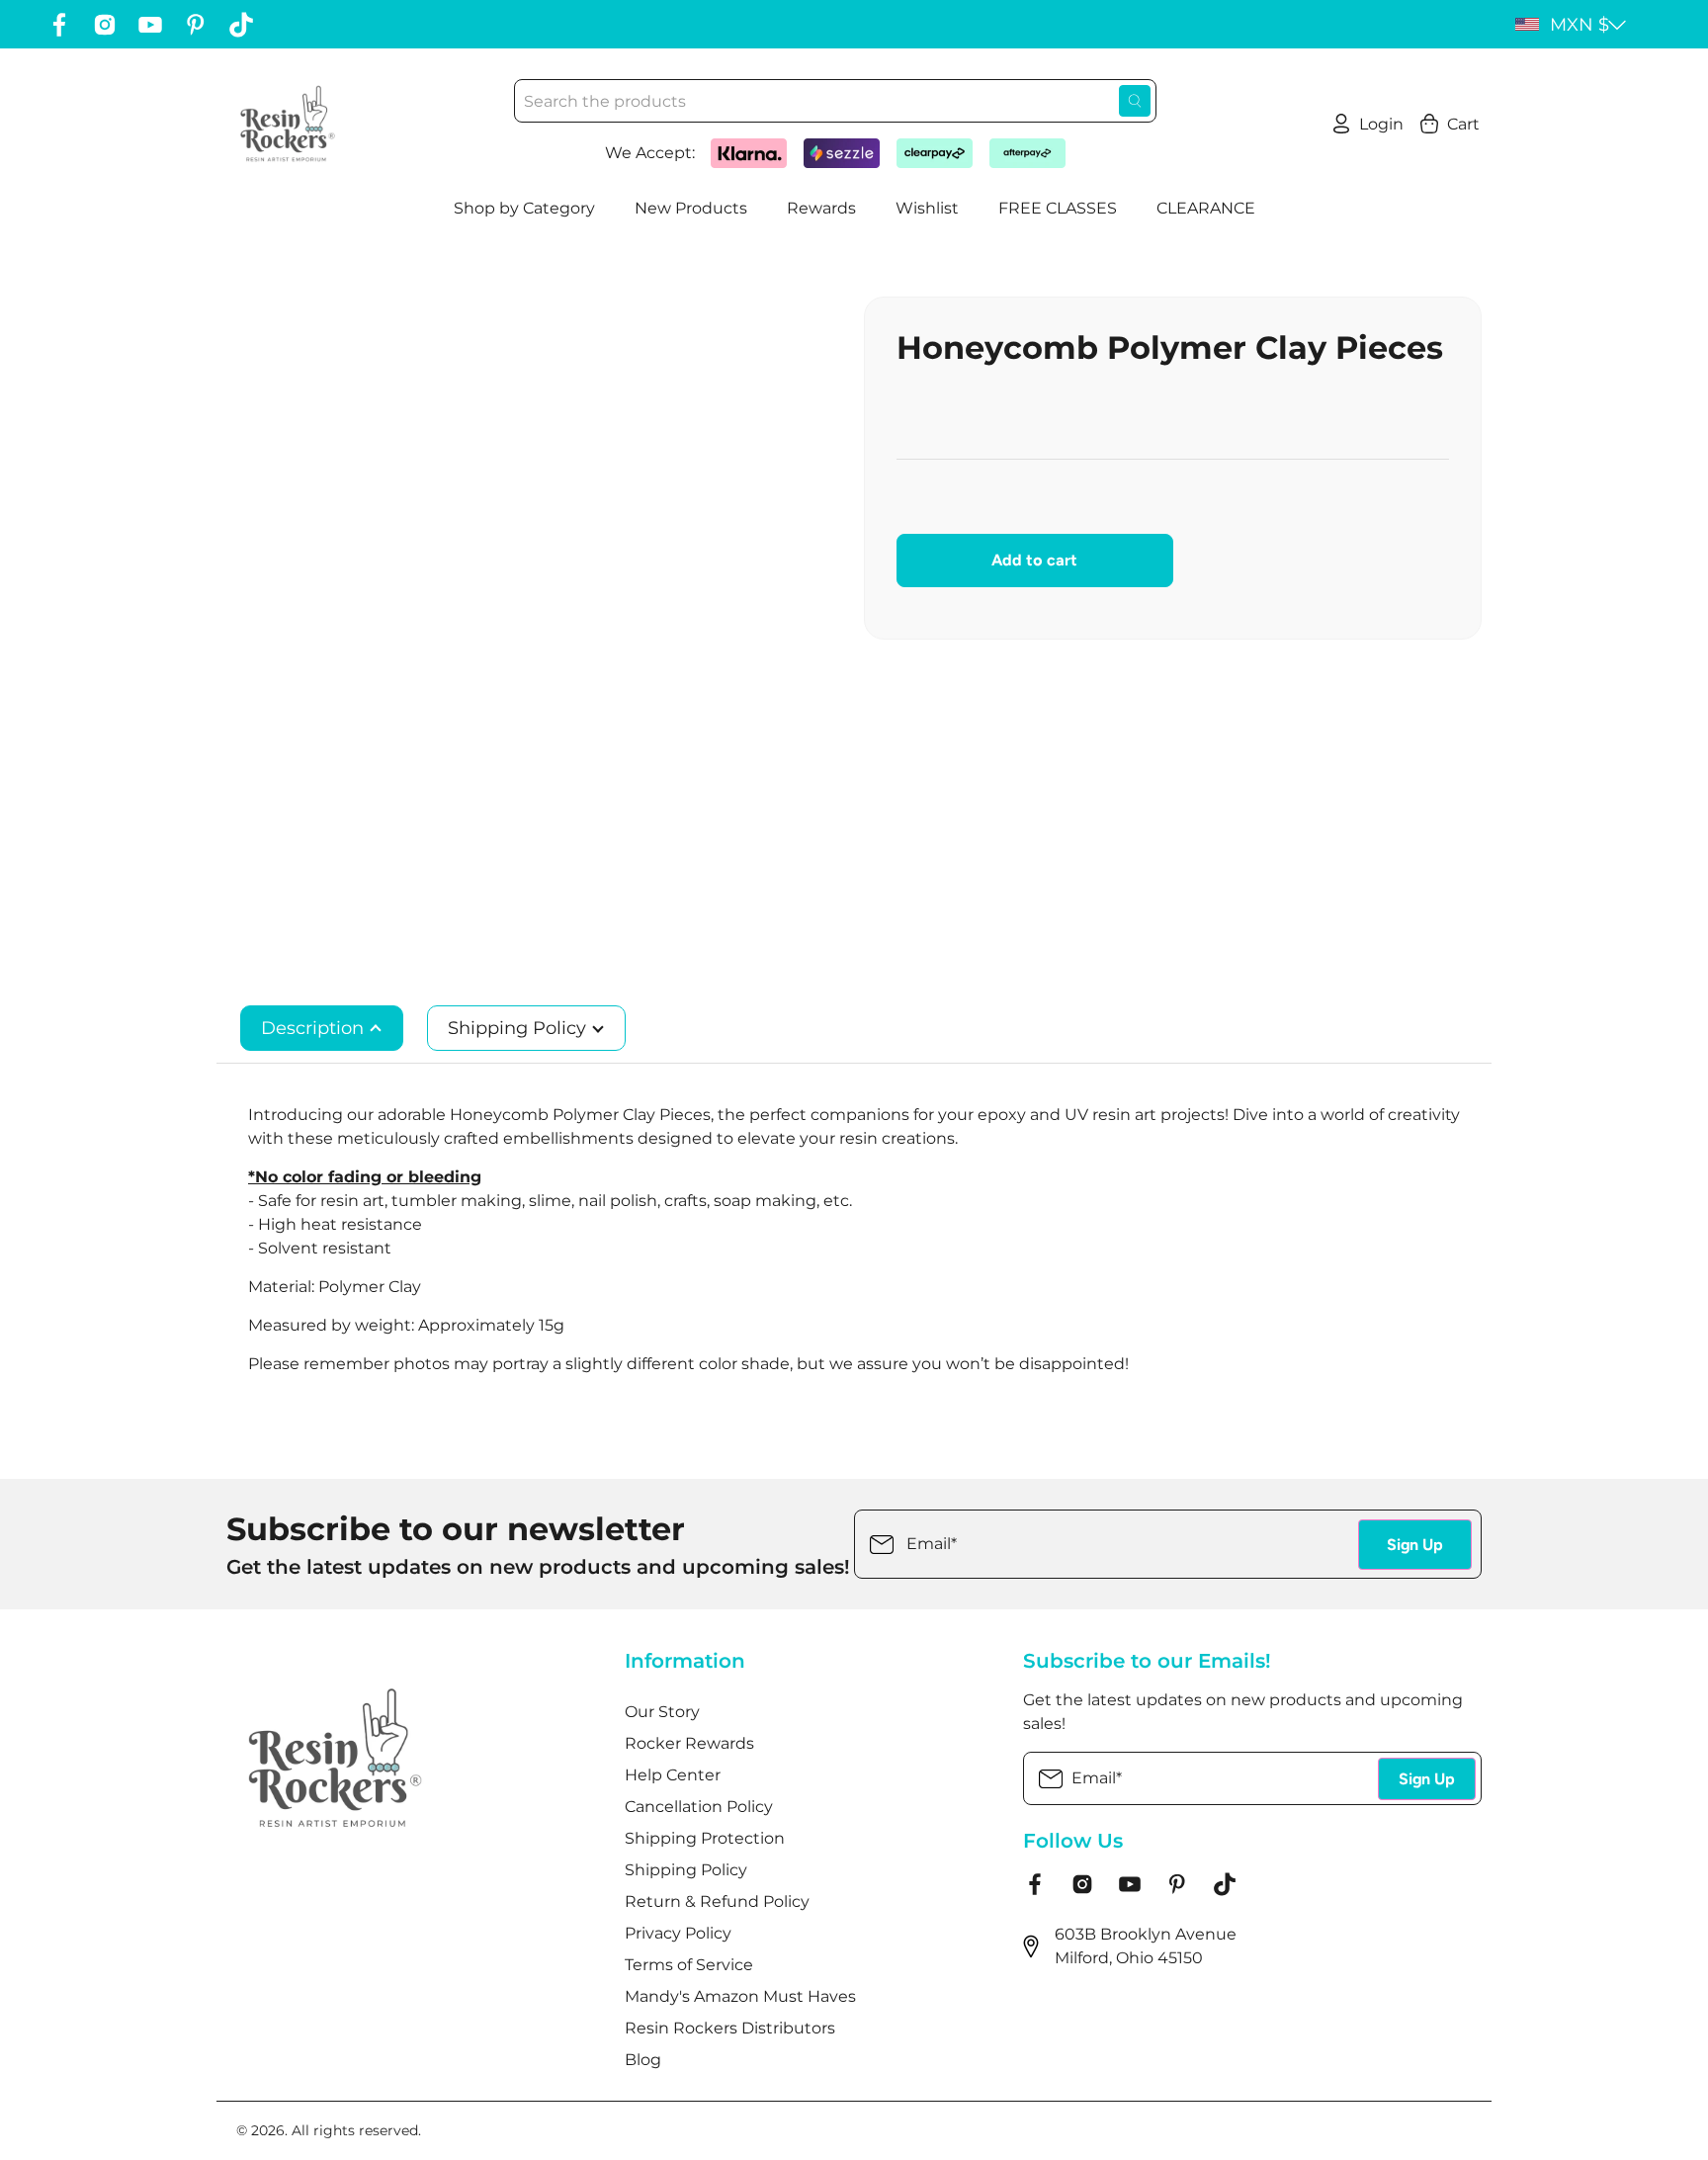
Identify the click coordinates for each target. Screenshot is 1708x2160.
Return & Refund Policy (717, 1901)
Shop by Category (524, 208)
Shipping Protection (705, 1838)
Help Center (673, 1775)
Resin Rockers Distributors (730, 2028)
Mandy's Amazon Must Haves (740, 1996)
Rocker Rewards (689, 1743)
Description (315, 1028)
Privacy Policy (678, 1933)
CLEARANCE (1206, 208)
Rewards (821, 208)
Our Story (662, 1712)
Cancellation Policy (699, 1807)
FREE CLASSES (1058, 208)
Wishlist (927, 208)
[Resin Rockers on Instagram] (105, 25)
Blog (643, 2060)
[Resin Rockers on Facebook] (59, 25)
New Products (691, 208)
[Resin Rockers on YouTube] (150, 25)
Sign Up (1415, 1545)
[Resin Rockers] (288, 124)
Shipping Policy (519, 1028)
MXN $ (1580, 25)
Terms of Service (689, 1965)
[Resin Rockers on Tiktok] (241, 25)
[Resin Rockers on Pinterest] (196, 25)
